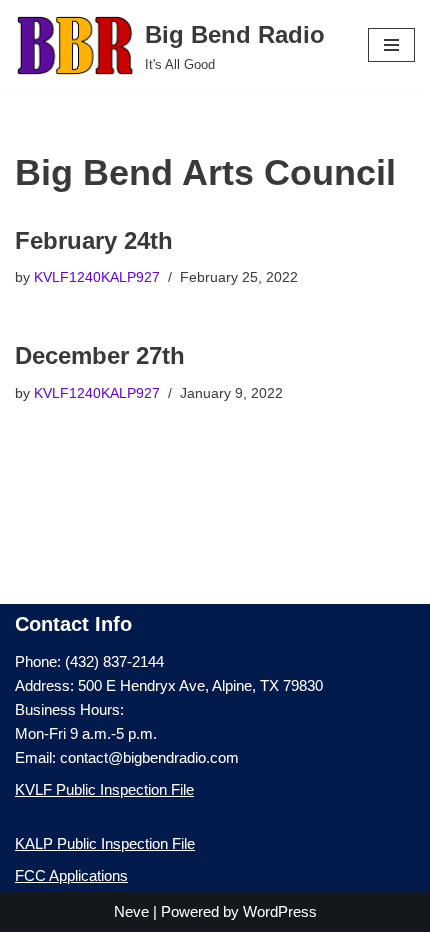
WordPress (280, 911)
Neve (131, 911)
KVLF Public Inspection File (104, 789)
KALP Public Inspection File (105, 843)
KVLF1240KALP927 (97, 277)
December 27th (100, 355)
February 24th (94, 240)
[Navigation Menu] (391, 45)
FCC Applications (71, 875)
